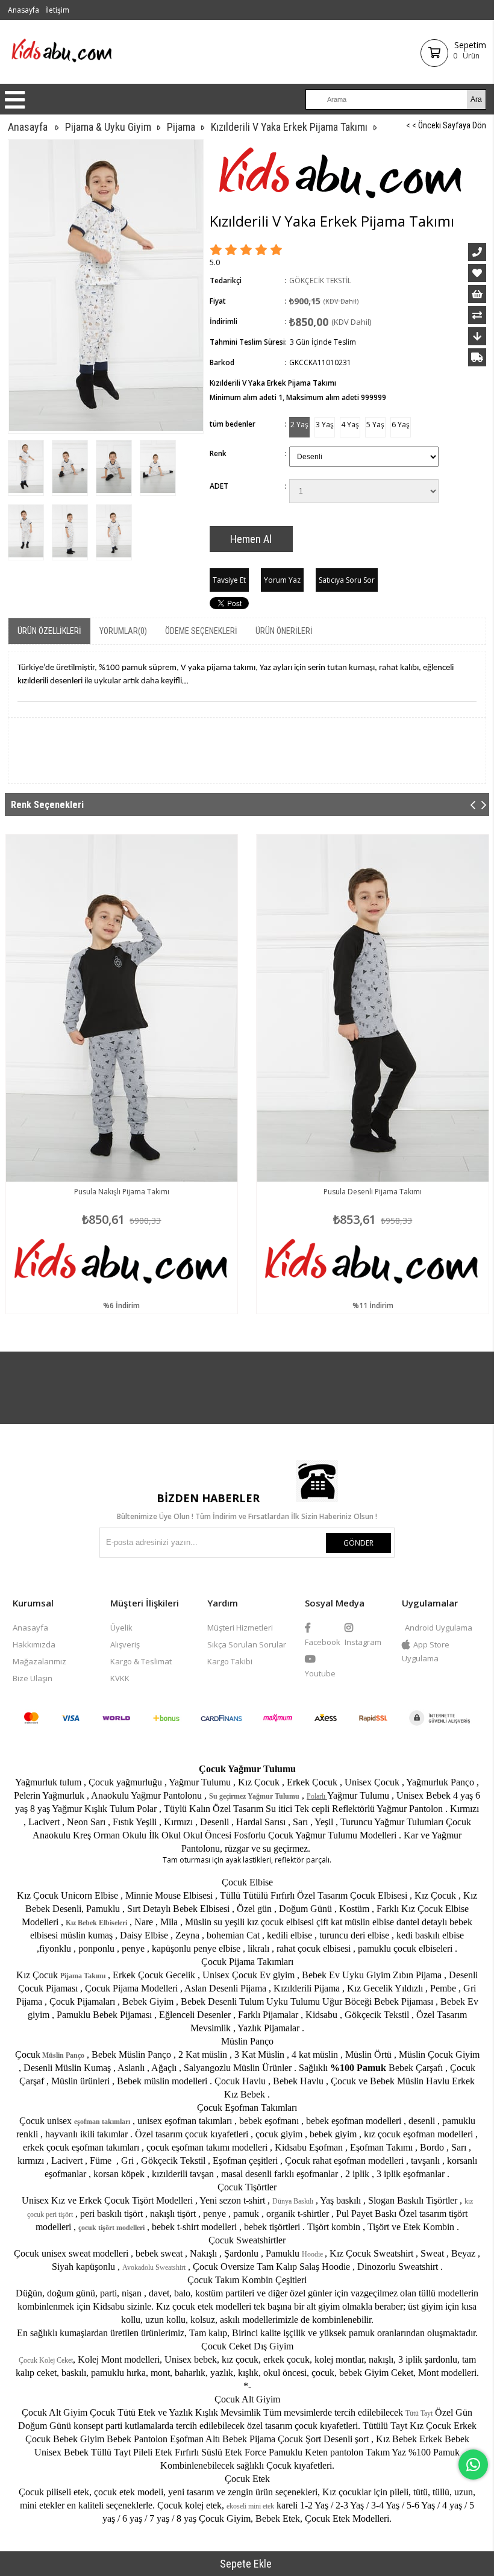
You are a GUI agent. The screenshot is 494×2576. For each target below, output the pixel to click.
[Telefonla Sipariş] (477, 252)
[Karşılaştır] (477, 315)
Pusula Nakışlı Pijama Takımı (122, 1192)
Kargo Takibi (230, 1661)
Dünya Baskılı (293, 2201)
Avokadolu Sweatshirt (154, 2267)
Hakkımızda (34, 1644)
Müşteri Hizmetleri (240, 1628)
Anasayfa (23, 10)
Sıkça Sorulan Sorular (247, 1644)
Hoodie (313, 2254)
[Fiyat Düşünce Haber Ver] (477, 336)
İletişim (57, 10)
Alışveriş (125, 1644)
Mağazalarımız (39, 1661)
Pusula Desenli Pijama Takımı (373, 1192)
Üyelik (121, 1628)
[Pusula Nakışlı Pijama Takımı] (122, 1008)
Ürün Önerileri (284, 631)
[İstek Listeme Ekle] (477, 294)
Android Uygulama (439, 1628)
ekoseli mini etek (250, 2506)
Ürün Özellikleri (49, 631)
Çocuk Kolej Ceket (46, 2360)
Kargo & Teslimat (141, 1661)
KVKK (120, 1678)
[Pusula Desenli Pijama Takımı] (373, 1008)
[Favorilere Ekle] (477, 273)
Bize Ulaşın (33, 1678)
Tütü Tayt (419, 2413)
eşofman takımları (102, 2122)
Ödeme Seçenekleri (201, 631)
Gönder (358, 1543)
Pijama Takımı (83, 1976)
